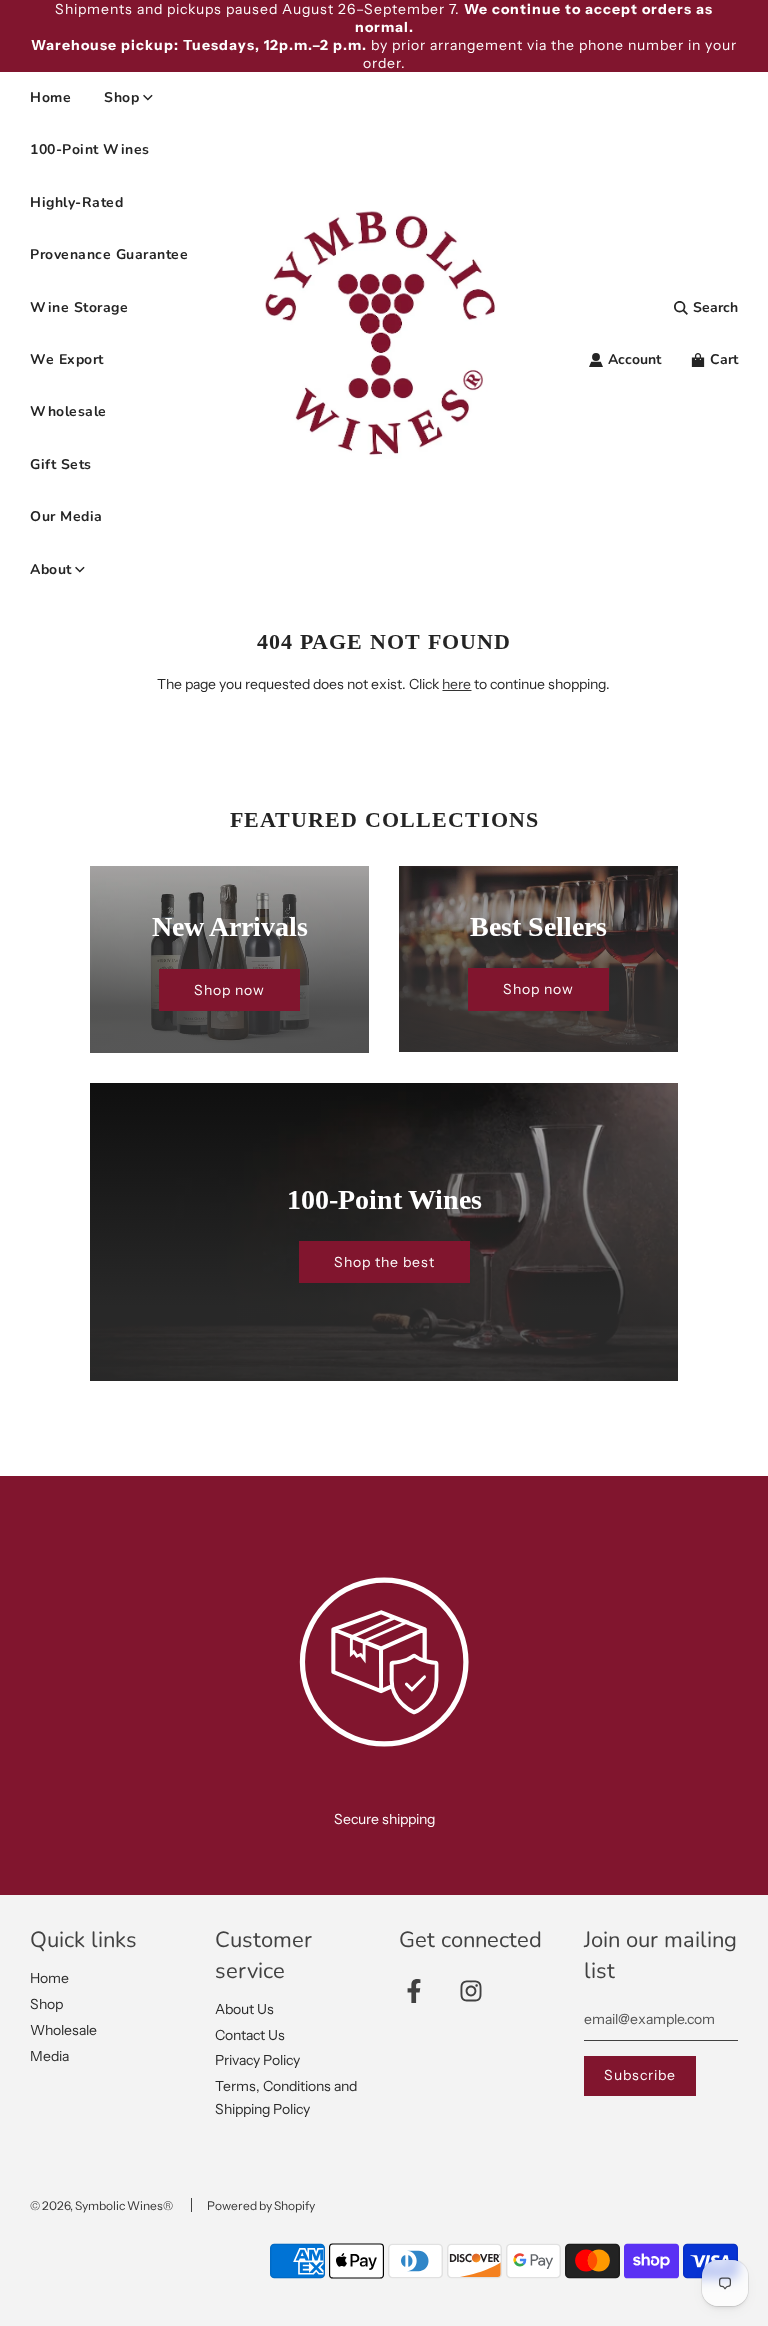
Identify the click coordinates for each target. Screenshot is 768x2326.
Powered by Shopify (261, 2205)
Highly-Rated (76, 202)
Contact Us (250, 2035)
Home (50, 97)
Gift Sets (61, 464)
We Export (67, 359)
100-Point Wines (90, 149)
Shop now (229, 990)
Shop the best (384, 1262)
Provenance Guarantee (109, 254)
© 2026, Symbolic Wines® (101, 2205)
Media (49, 2056)
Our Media (66, 516)
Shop (46, 2004)
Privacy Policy (257, 2060)
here (456, 684)
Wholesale (68, 411)
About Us (244, 2009)
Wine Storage (79, 307)
